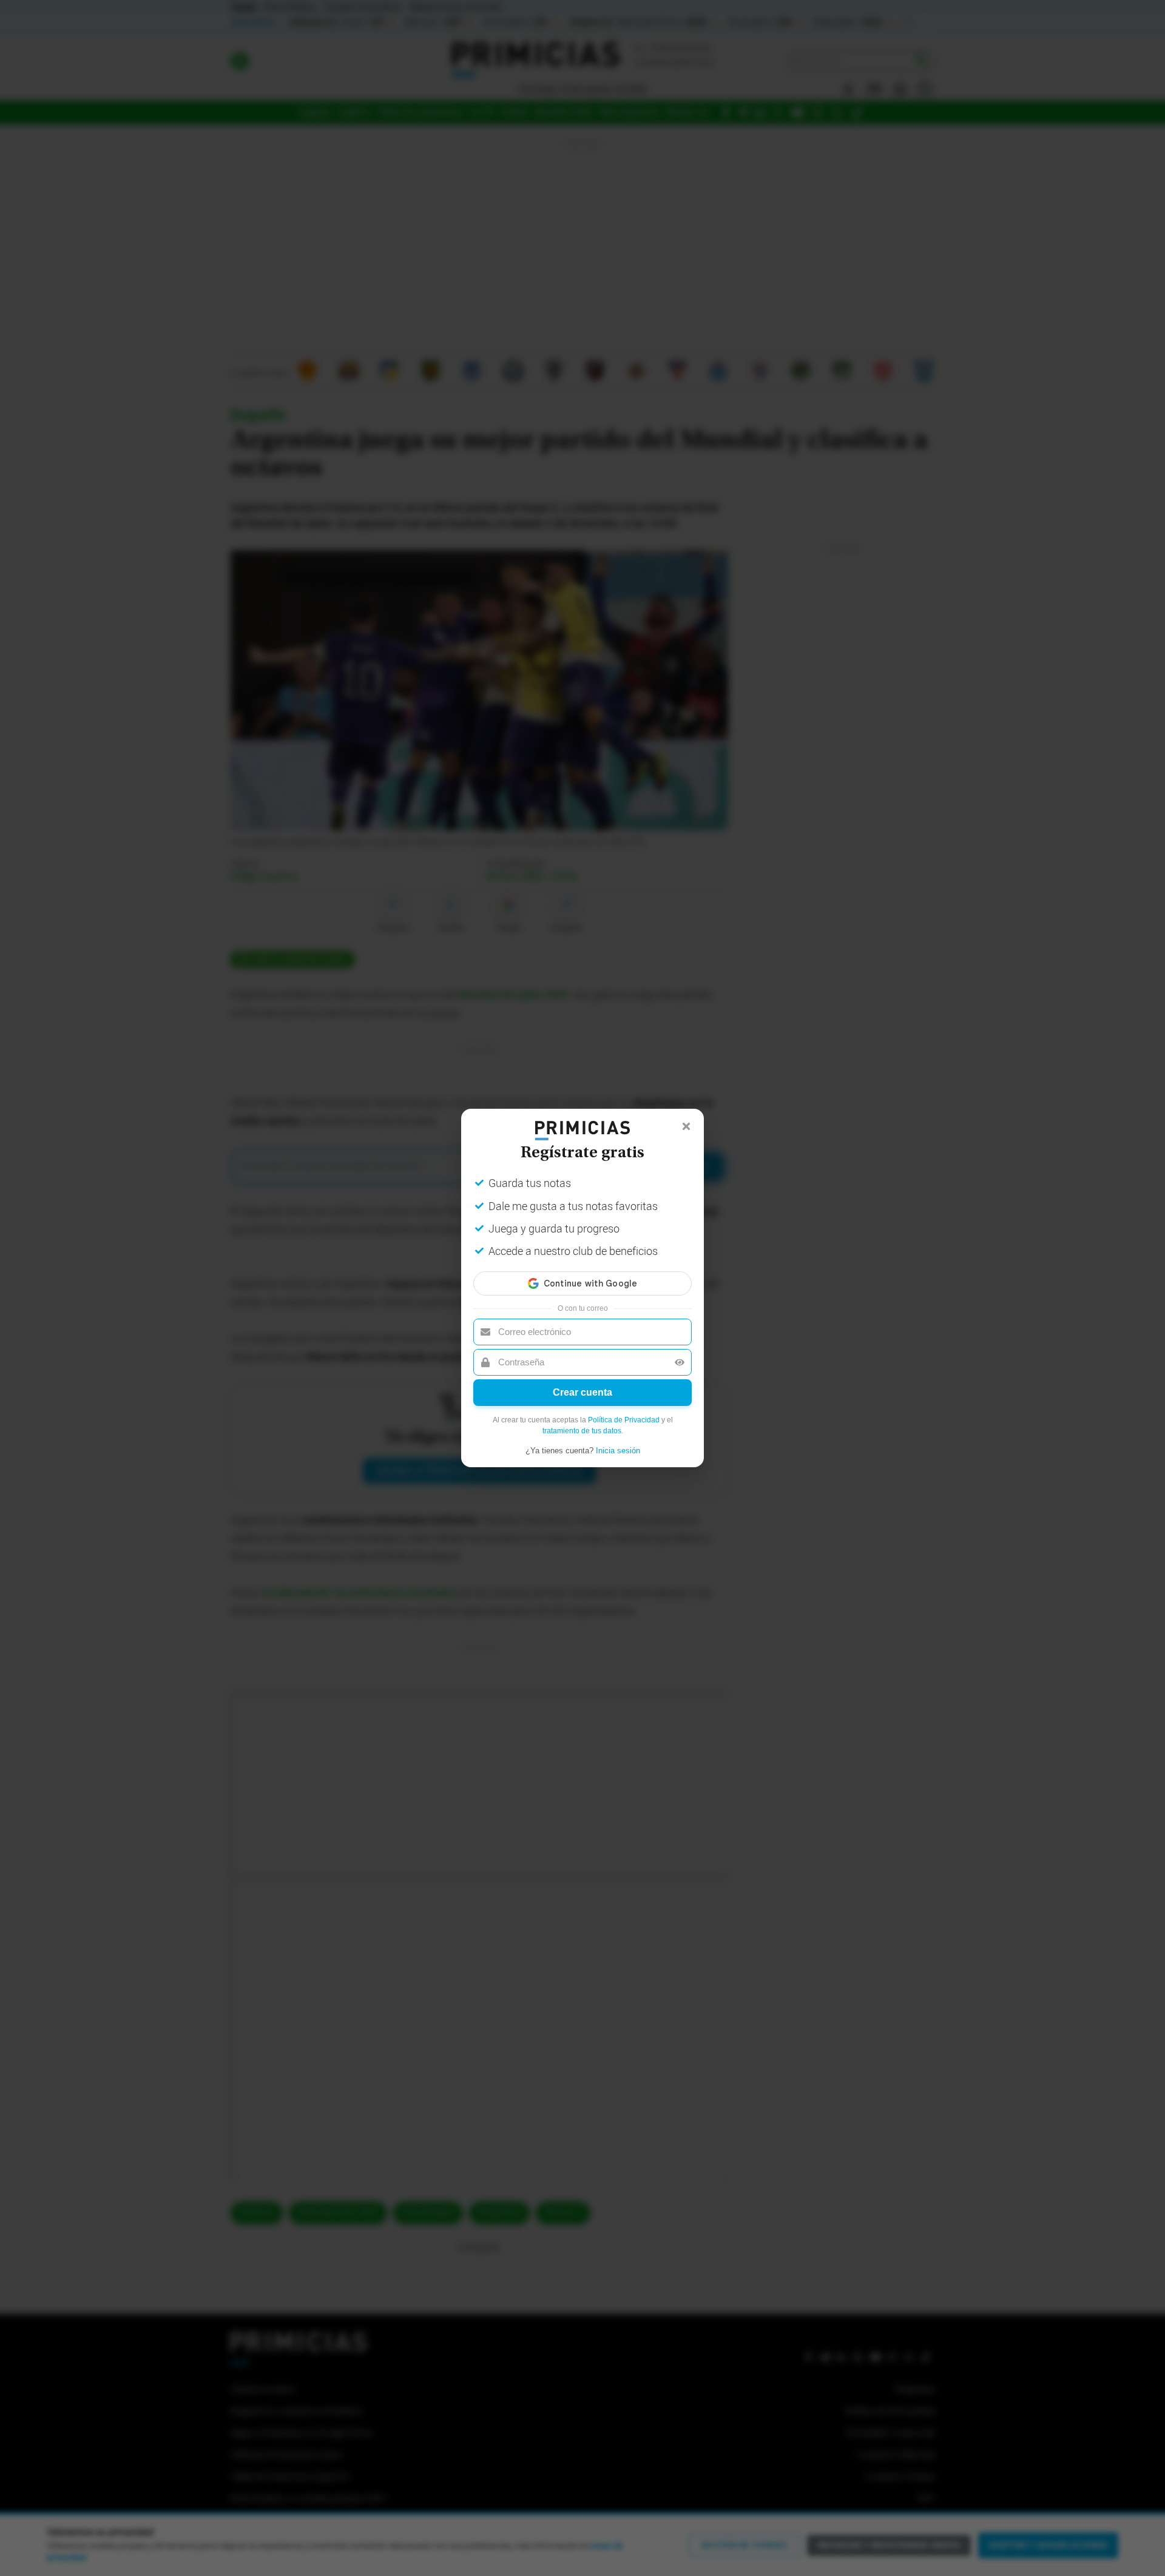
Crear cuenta (582, 1392)
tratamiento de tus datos (582, 1431)
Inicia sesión (618, 1451)
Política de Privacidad (624, 1420)
